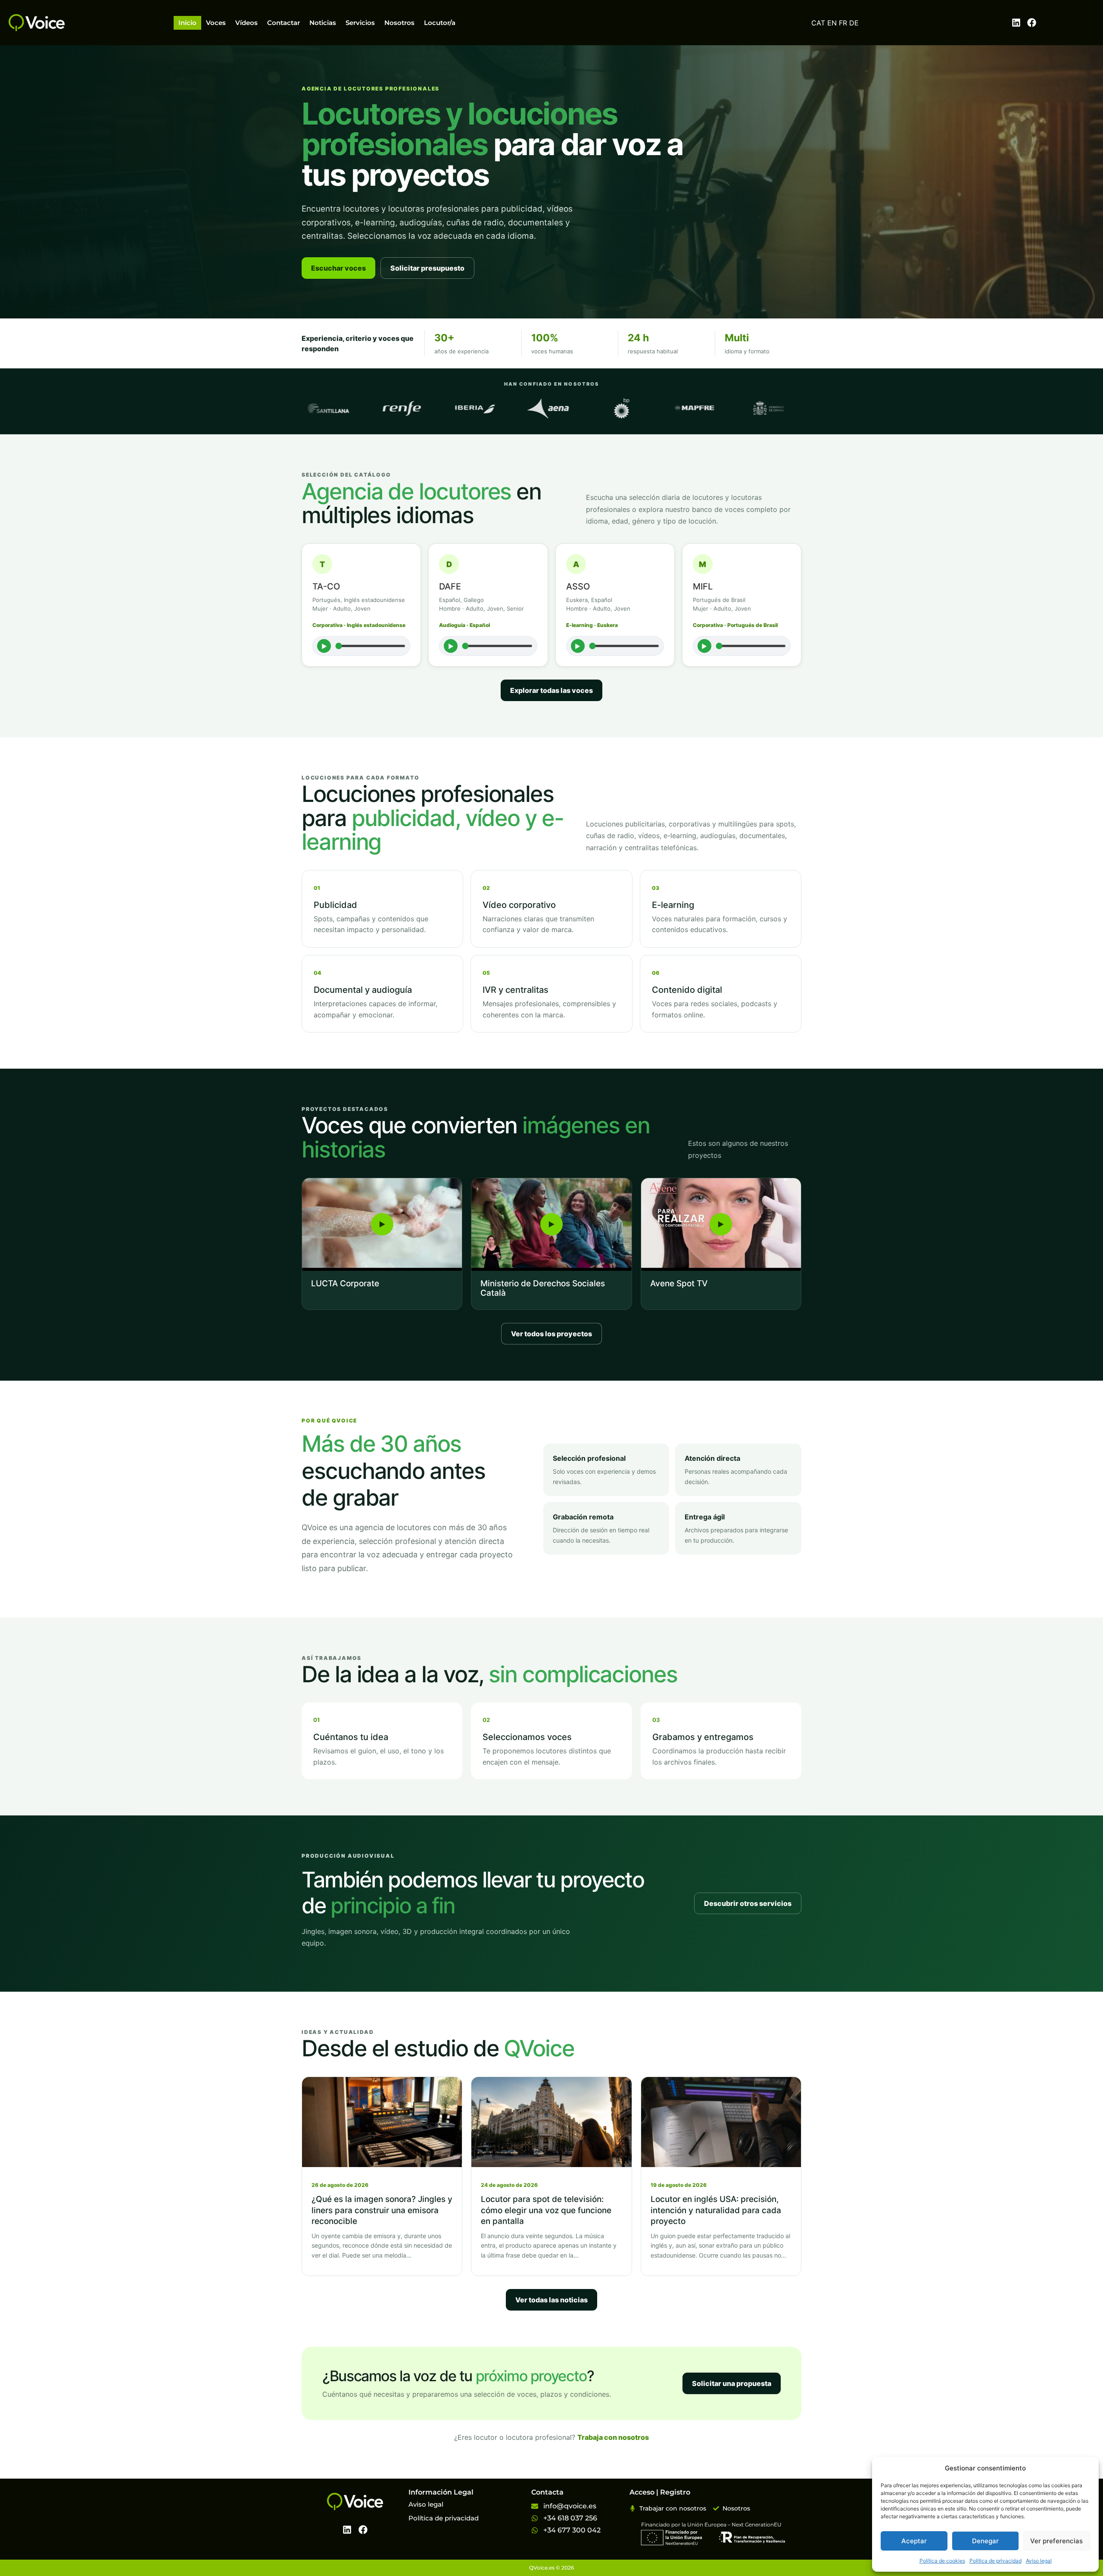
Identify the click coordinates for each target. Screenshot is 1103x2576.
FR (843, 23)
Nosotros (399, 23)
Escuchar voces (338, 268)
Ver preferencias (1056, 2541)
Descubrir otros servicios (748, 1903)
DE (854, 23)
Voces (216, 23)
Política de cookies (942, 2561)
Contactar (284, 23)
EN (832, 23)
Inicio (187, 23)
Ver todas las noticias (551, 2300)
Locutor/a (440, 23)
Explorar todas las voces (551, 690)
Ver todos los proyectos (551, 1334)
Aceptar (914, 2541)
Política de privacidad (996, 2561)
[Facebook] (1032, 23)
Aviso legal (1039, 2561)
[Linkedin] (1016, 23)
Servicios (360, 23)
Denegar (985, 2541)
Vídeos (246, 23)
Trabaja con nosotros (613, 2437)
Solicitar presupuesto (427, 268)
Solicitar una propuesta (732, 2383)
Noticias (323, 23)
